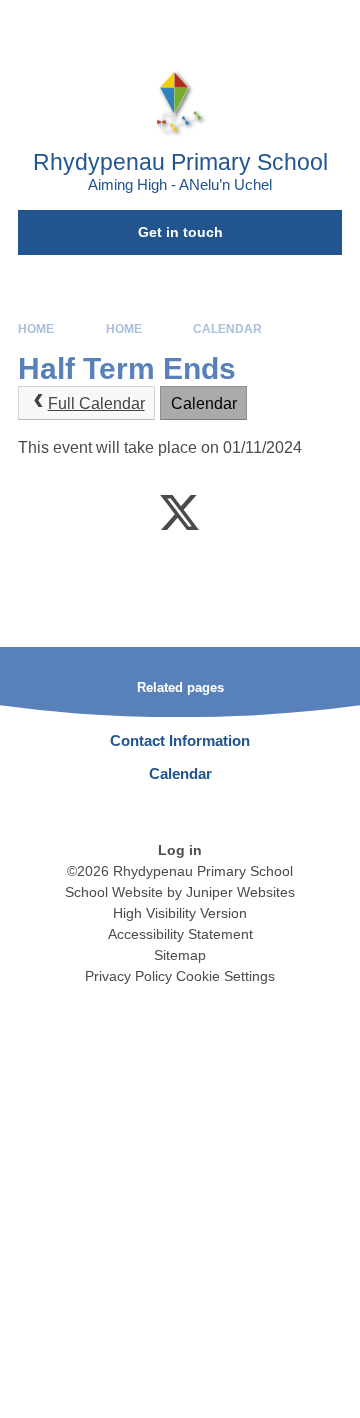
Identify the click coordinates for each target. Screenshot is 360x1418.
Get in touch (180, 232)
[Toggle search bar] (283, 25)
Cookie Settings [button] (225, 976)
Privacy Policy (128, 976)
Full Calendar (96, 403)
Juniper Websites (240, 892)
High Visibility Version (180, 913)
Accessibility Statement (180, 934)
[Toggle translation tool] (233, 25)
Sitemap (180, 955)
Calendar (227, 329)
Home (36, 329)
